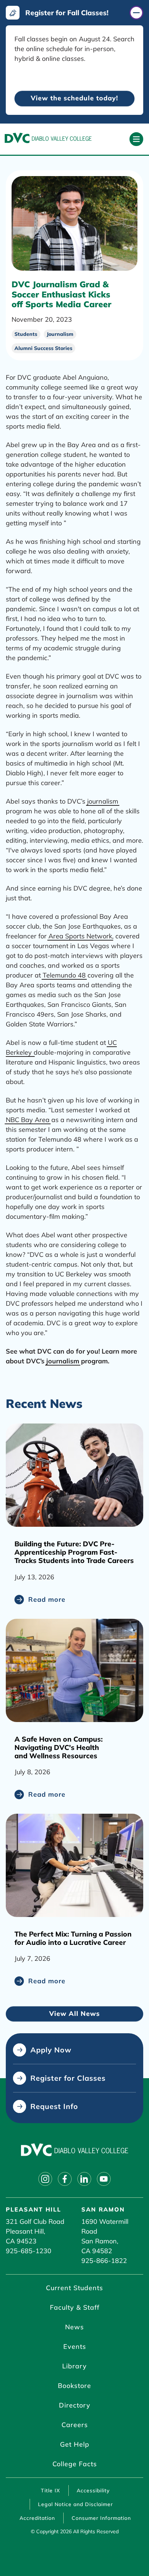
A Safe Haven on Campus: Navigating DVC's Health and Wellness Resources (59, 1747)
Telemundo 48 (64, 975)
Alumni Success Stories (43, 348)
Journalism (60, 334)
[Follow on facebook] (65, 2179)
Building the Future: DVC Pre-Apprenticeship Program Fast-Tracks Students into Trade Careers (74, 1552)
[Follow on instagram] (45, 2179)
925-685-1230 (29, 2251)
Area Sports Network (80, 936)
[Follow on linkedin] (84, 2179)
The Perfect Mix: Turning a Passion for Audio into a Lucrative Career (73, 1938)
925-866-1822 (104, 2261)
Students (26, 334)
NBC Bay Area (28, 1120)
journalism (103, 801)
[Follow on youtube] (104, 2179)
